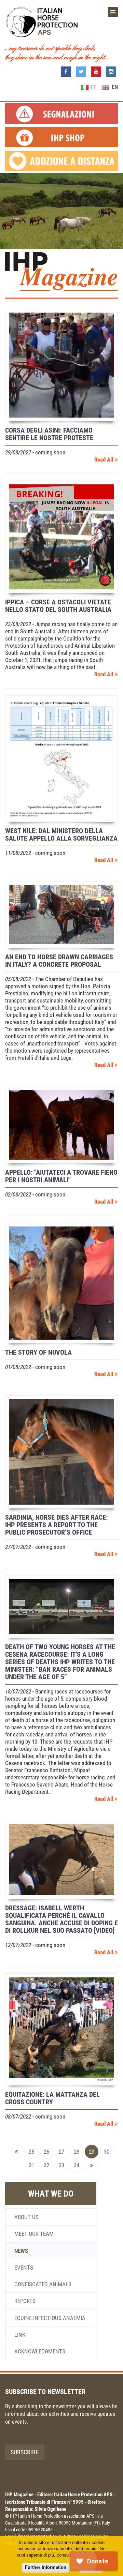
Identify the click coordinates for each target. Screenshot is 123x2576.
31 (31, 2165)
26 (46, 2152)
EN (114, 87)
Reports (25, 2301)
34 (77, 2165)
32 (46, 2165)
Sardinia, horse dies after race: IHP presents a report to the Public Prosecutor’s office (56, 1525)
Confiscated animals (43, 2284)
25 (31, 2152)
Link (20, 2335)
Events (24, 2268)
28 (77, 2152)
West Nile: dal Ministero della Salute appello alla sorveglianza (61, 834)
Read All (104, 460)
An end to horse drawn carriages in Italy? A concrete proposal (59, 961)
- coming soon (35, 452)
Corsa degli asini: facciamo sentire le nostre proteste (49, 434)
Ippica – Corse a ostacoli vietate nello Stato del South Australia (58, 606)
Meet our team (34, 2234)
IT (93, 87)
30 (107, 2152)
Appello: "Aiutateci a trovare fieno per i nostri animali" (61, 1176)
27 (61, 2152)
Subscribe (25, 2452)
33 (61, 2165)
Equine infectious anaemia (50, 2318)
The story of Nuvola (38, 1352)
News (21, 2251)
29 (92, 2152)
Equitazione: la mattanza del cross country (52, 2098)
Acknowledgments (40, 2351)
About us (26, 2217)
